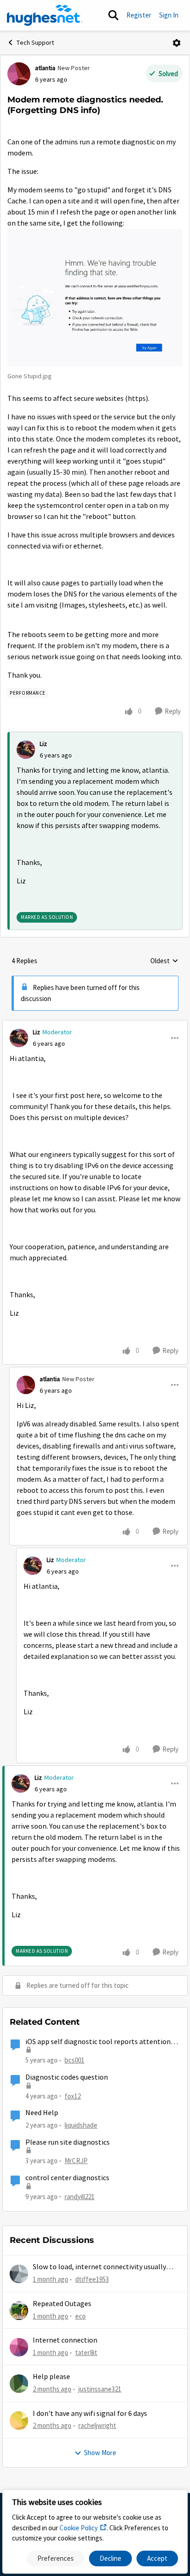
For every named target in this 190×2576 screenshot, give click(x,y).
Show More (100, 2453)
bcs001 (74, 2060)
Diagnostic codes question (67, 2077)
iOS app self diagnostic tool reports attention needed (98, 2042)
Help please (51, 2377)
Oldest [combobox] (164, 961)
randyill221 (80, 2197)
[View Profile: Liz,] (26, 750)
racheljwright (97, 2425)
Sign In (169, 15)
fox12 (73, 2096)
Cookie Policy (79, 2528)
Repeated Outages (62, 2304)
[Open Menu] (177, 43)
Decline (110, 2558)
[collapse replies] (95, 1025)
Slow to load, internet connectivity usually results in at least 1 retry (99, 2267)
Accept (157, 2558)
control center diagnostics (67, 2178)
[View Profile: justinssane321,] (19, 2384)
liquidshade (81, 2125)
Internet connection (65, 2340)
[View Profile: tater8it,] (19, 2347)
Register (139, 15)
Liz (43, 744)
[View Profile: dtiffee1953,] (19, 2274)
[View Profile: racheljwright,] (19, 2421)
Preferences (56, 2558)
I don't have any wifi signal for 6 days (90, 2414)
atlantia (45, 68)
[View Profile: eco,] (19, 2311)
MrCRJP (76, 2161)
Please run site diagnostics (68, 2142)
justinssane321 (100, 2389)
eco (80, 2316)
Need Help (42, 2113)
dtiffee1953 (92, 2279)
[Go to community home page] (45, 15)
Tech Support (35, 42)
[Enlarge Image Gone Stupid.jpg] (95, 298)
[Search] (113, 15)
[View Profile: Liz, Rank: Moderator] (19, 1038)
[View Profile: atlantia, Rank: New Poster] (19, 74)
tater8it (86, 2352)
